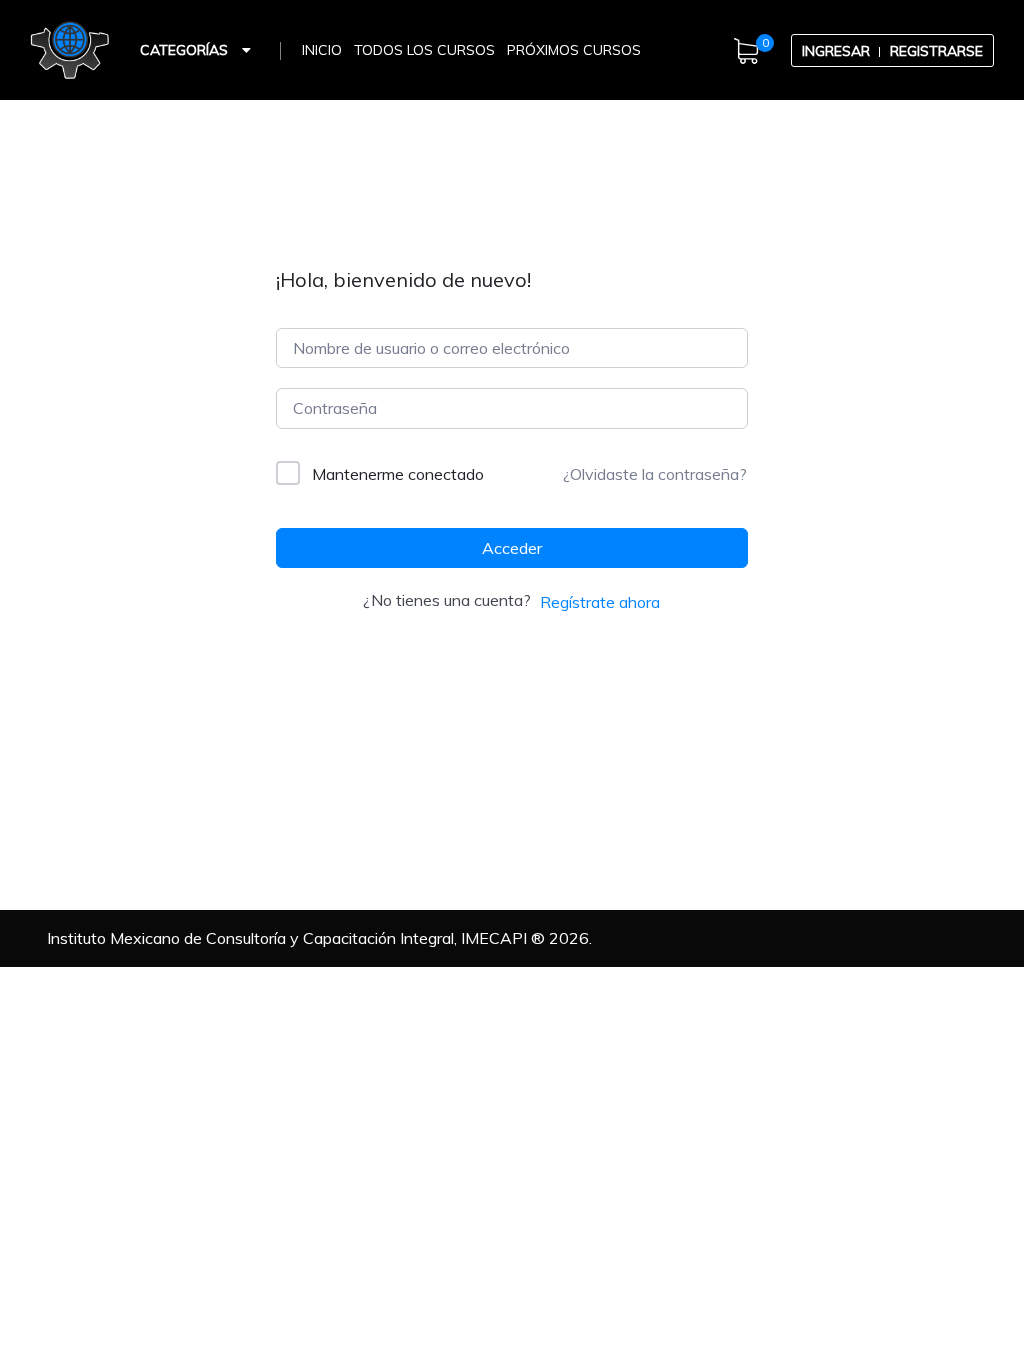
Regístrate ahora (600, 602)
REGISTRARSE (936, 51)
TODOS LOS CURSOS (424, 50)
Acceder (512, 548)
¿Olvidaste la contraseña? (655, 474)
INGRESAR (836, 51)
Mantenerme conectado (398, 474)
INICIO (322, 50)
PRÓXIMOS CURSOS (574, 50)
